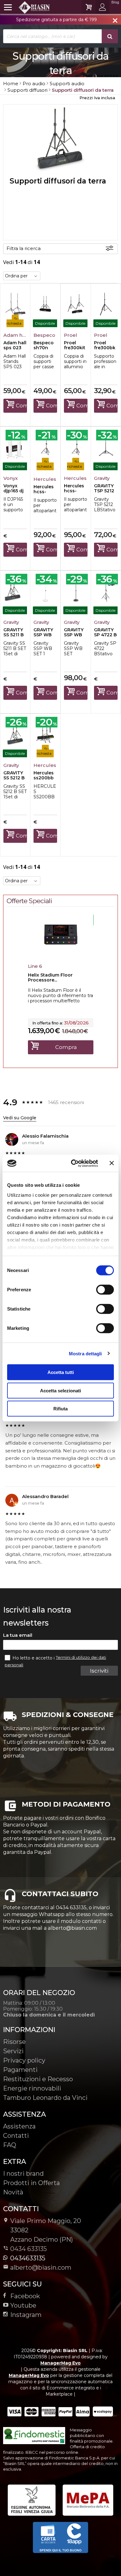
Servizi (13, 2051)
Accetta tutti (61, 1372)
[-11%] (61, 954)
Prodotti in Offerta (31, 2183)
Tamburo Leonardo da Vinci (45, 2098)
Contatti (16, 2136)
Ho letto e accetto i (34, 1658)
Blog (115, 2)
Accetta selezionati (60, 1390)
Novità (13, 2192)
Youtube (23, 2305)
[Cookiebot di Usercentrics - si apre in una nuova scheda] (73, 1163)
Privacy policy (24, 2060)
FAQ (10, 2145)
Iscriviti (99, 1671)
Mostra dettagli (85, 1353)
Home (11, 84)
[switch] (105, 1290)
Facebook (25, 2296)
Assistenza (19, 2126)
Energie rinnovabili (32, 2088)
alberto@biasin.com (41, 2267)
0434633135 (28, 2258)
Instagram (26, 2315)
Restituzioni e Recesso (38, 2079)
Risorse (14, 2042)
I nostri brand (23, 2174)
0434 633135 (29, 2249)
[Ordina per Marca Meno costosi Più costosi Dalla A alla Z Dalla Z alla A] (22, 276)
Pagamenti (20, 2070)
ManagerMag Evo (60, 2363)
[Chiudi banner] (112, 1163)
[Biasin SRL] (27, 7)
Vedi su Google (20, 1118)
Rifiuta (60, 1409)
